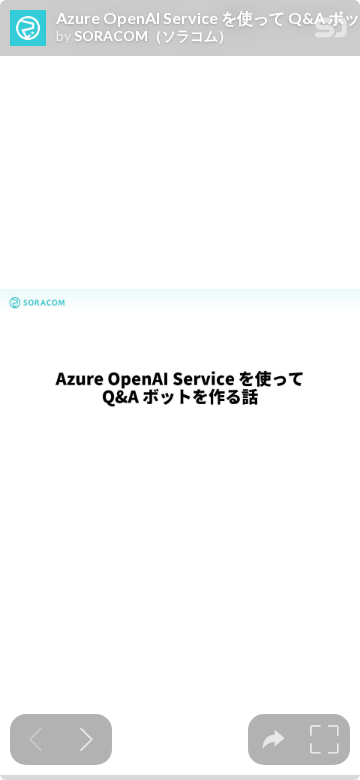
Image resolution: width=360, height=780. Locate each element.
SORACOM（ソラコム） (153, 36)
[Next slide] (86, 739)
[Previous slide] (35, 739)
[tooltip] (273, 739)
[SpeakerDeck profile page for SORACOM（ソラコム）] (28, 29)
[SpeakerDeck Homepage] (331, 31)
